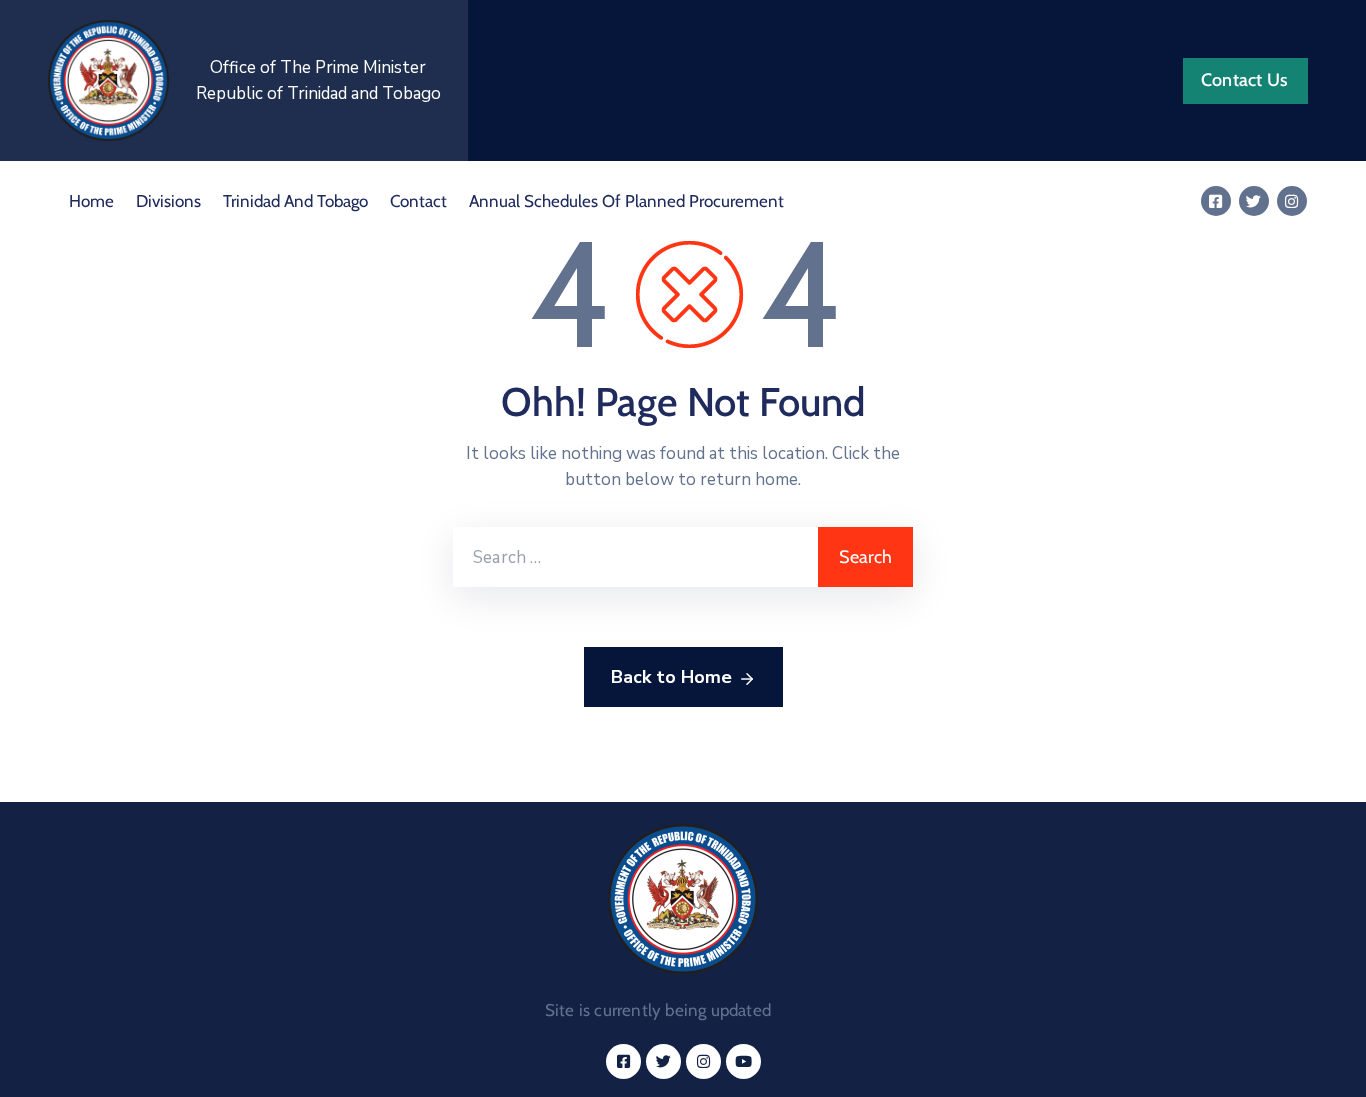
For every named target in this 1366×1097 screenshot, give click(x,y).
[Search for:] (635, 557)
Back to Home (671, 677)
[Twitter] (1254, 201)
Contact (418, 201)
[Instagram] (1292, 201)
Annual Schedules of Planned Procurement (626, 201)
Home (91, 201)
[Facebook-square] (1216, 201)
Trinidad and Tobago (295, 201)
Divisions (168, 201)
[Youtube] (743, 1061)
